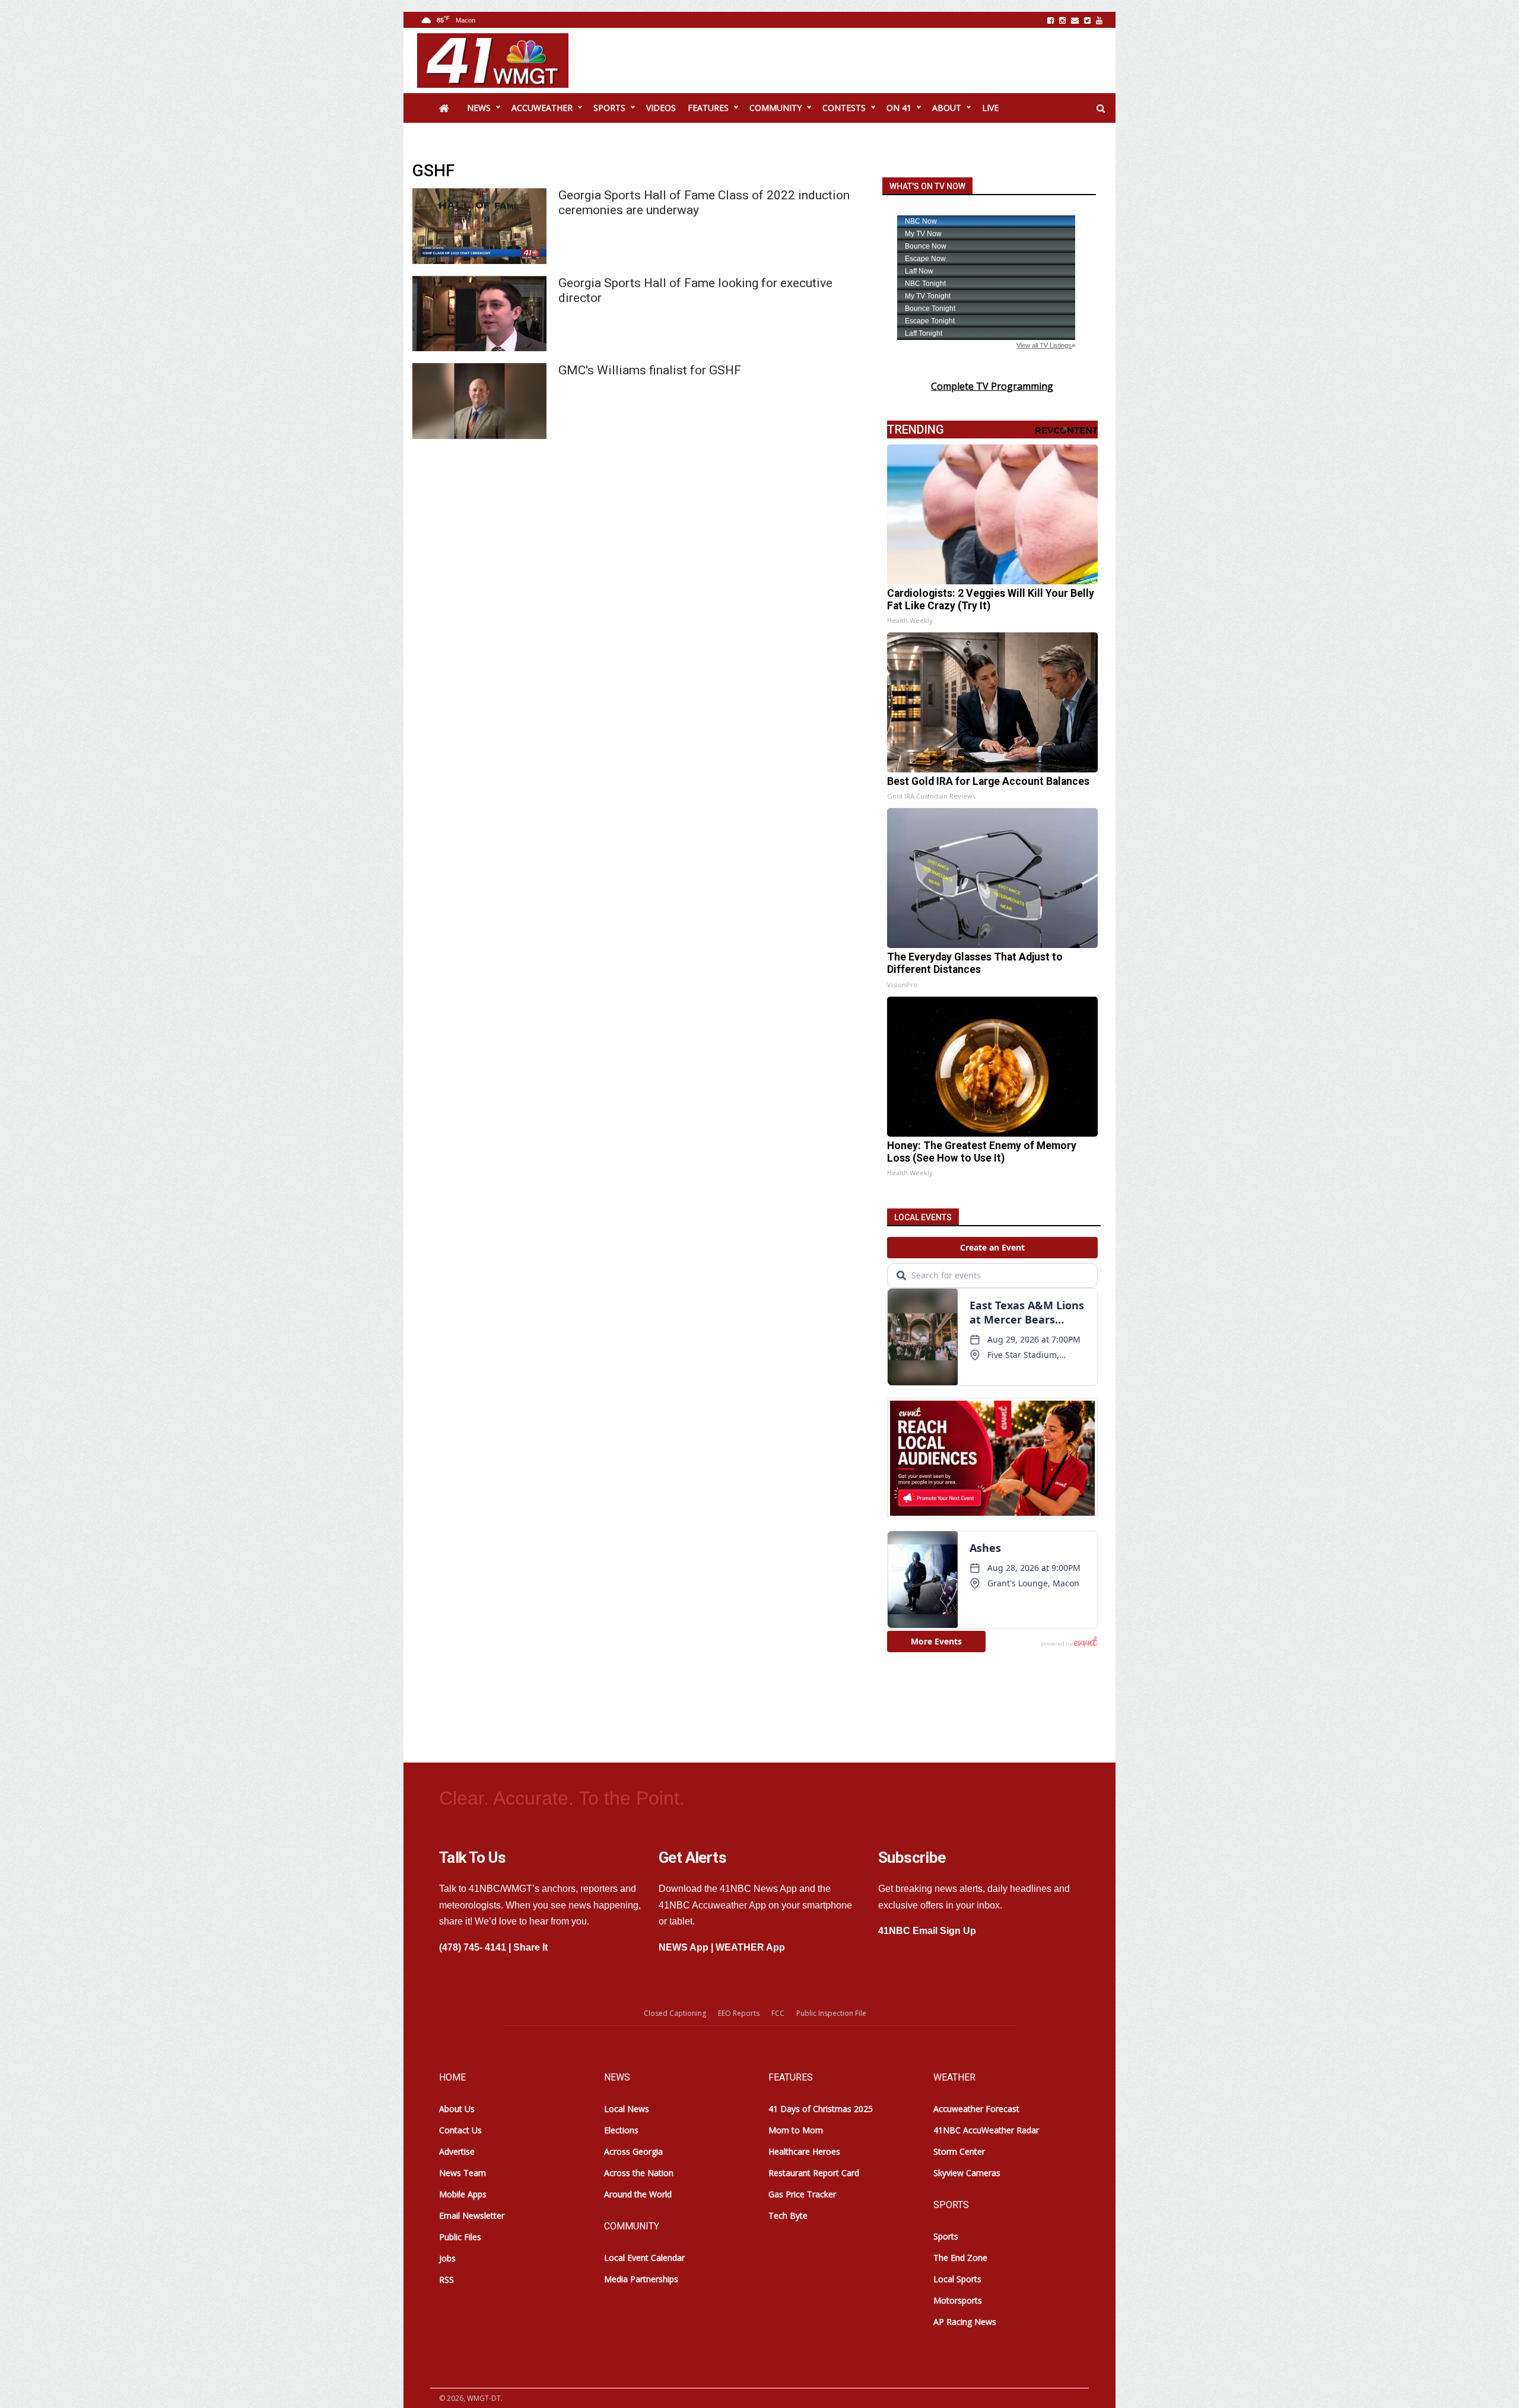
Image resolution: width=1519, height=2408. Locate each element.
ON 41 (899, 108)
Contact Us (460, 2130)
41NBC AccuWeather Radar (986, 2130)
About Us (457, 2109)
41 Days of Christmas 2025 (821, 2109)
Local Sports (957, 2279)
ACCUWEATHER (542, 108)
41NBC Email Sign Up (927, 1931)
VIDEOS (661, 108)
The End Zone (960, 2258)
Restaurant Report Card (814, 2173)
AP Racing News (965, 2322)
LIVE (990, 108)
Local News (627, 2109)
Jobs (447, 2258)
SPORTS (609, 108)
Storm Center (959, 2151)
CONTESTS (844, 108)
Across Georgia (633, 2151)
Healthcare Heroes (804, 2151)
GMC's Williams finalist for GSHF (650, 370)
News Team (463, 2173)
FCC (778, 2013)
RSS (447, 2280)
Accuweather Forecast (976, 2109)
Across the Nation (639, 2173)
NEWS (479, 108)
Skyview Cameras (967, 2173)
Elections (621, 2130)
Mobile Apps (463, 2194)
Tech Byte (788, 2215)
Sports (946, 2236)
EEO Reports (739, 2013)
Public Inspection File (831, 2013)
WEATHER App (750, 1947)
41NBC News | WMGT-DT (493, 61)
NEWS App (684, 1947)
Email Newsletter (472, 2215)
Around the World (638, 2194)
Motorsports (958, 2300)
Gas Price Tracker (802, 2194)
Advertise (457, 2151)
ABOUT (947, 108)
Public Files (460, 2237)
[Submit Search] (1101, 109)
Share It (530, 1947)
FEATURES (708, 108)
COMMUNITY (776, 108)
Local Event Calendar (644, 2258)
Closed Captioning (675, 2013)
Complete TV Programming (992, 386)
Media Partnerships (641, 2279)
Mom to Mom (796, 2130)
